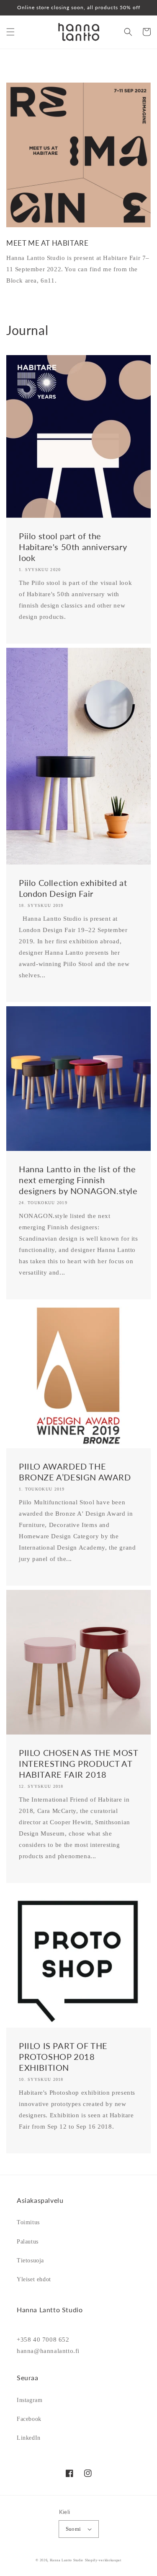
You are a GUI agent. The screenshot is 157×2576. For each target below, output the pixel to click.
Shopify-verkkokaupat (103, 2560)
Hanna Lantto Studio (67, 2560)
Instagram (30, 2400)
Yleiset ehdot (34, 2279)
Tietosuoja (30, 2260)
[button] (10, 32)
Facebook (29, 2419)
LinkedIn (29, 2438)
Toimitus (28, 2222)
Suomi (73, 2529)
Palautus (28, 2242)
